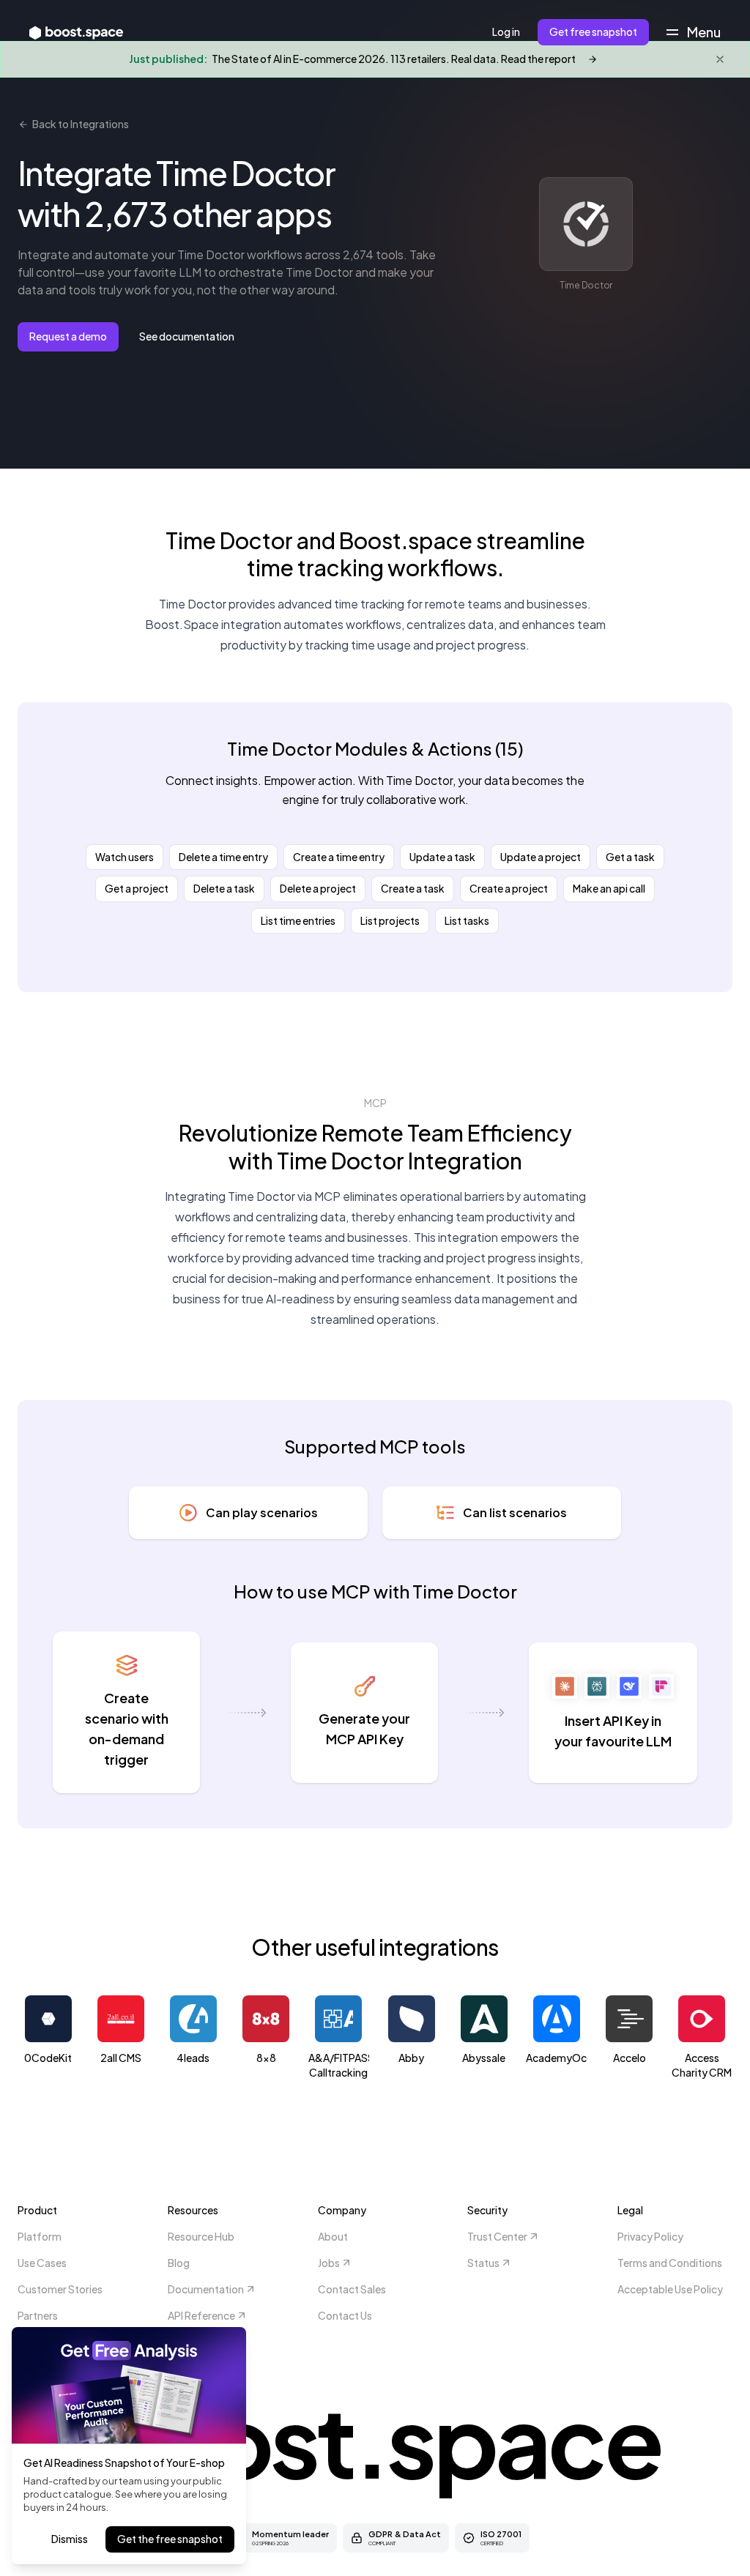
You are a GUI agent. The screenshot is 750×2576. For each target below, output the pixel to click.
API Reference (201, 2315)
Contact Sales (352, 2289)
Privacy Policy (650, 2236)
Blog (179, 2263)
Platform (40, 2236)
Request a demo (68, 336)
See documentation (187, 336)
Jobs (329, 2263)
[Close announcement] (720, 59)
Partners (38, 2315)
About (333, 2236)
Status (483, 2263)
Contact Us (345, 2315)
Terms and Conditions (670, 2263)
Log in (506, 31)
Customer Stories (60, 2289)
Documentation (206, 2289)
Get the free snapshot (170, 2539)
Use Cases (42, 2263)
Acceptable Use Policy (670, 2289)
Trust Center (497, 2236)
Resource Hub (201, 2236)
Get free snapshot (593, 31)
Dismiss (70, 2539)
